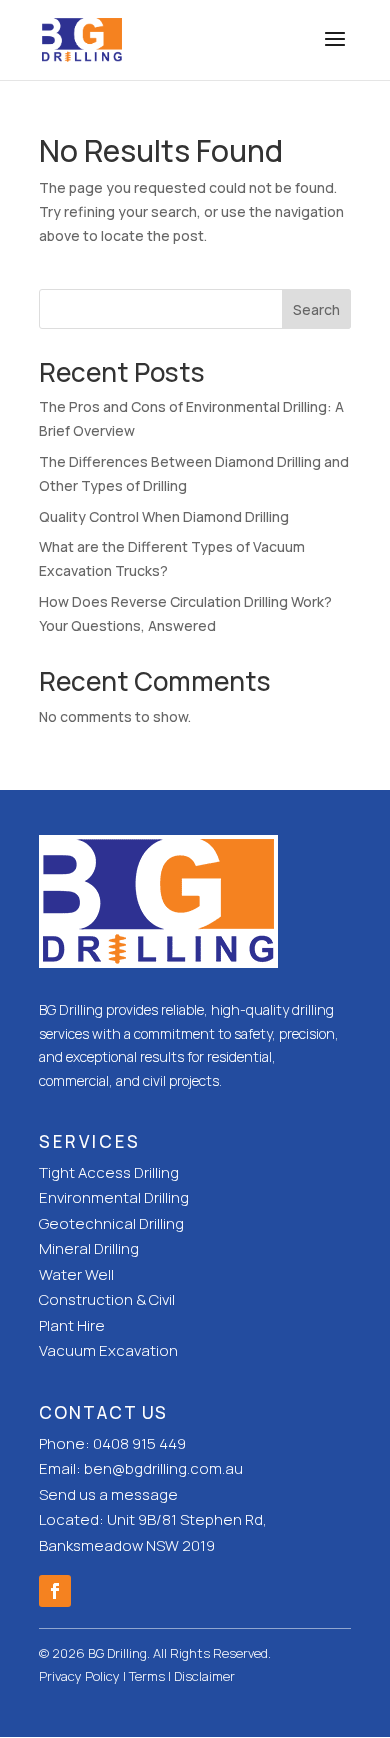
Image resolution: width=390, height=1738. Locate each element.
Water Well (76, 1274)
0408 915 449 (139, 1443)
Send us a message (108, 1494)
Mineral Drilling (89, 1248)
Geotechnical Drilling (111, 1223)
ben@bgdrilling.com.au (163, 1468)
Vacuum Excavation (108, 1350)
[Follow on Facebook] (55, 1591)
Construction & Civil (107, 1299)
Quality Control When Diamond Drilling (164, 516)
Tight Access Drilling (109, 1172)
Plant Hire (72, 1325)
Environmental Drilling (114, 1197)
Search (316, 309)
